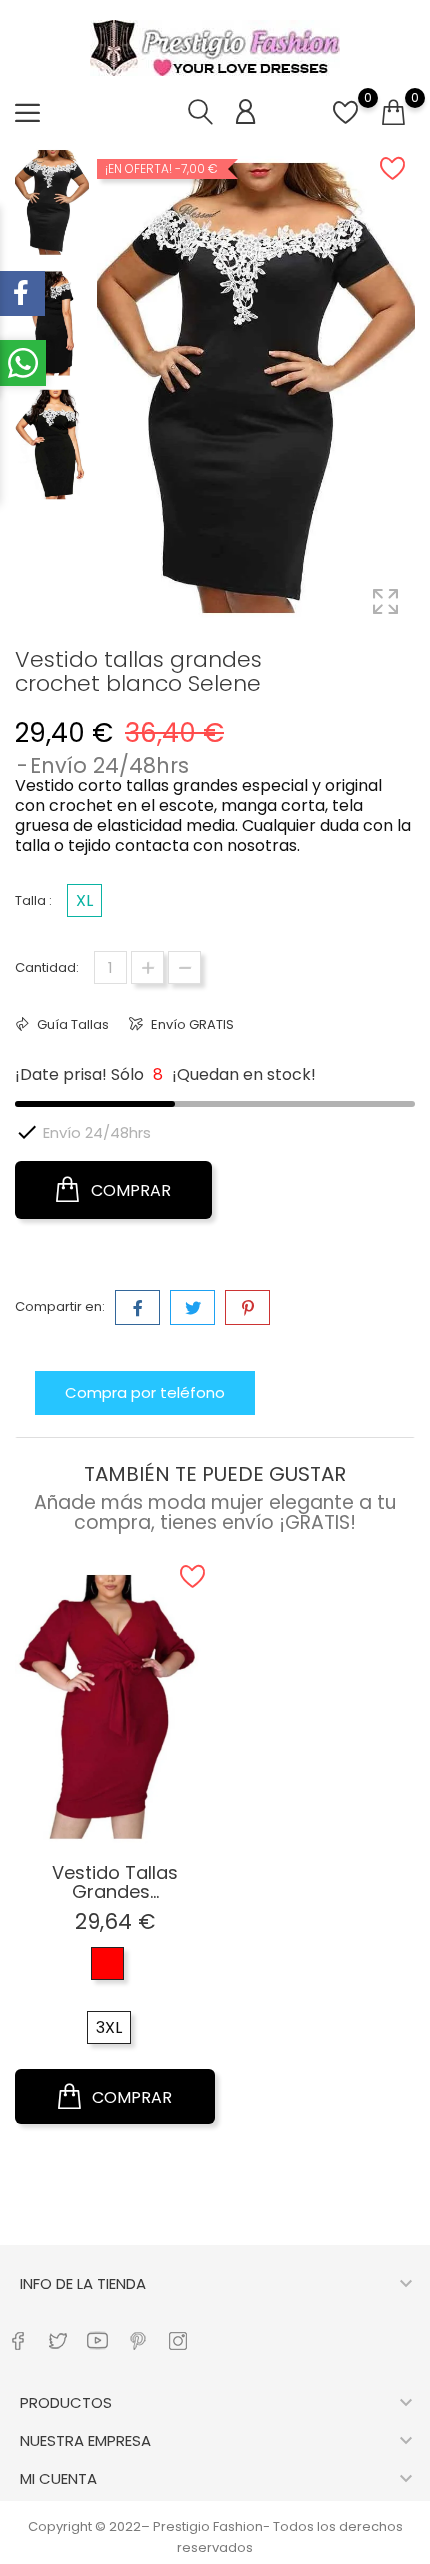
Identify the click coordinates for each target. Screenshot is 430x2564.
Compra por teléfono (145, 1392)
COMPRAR (129, 1190)
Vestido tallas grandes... (115, 1882)
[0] (345, 123)
